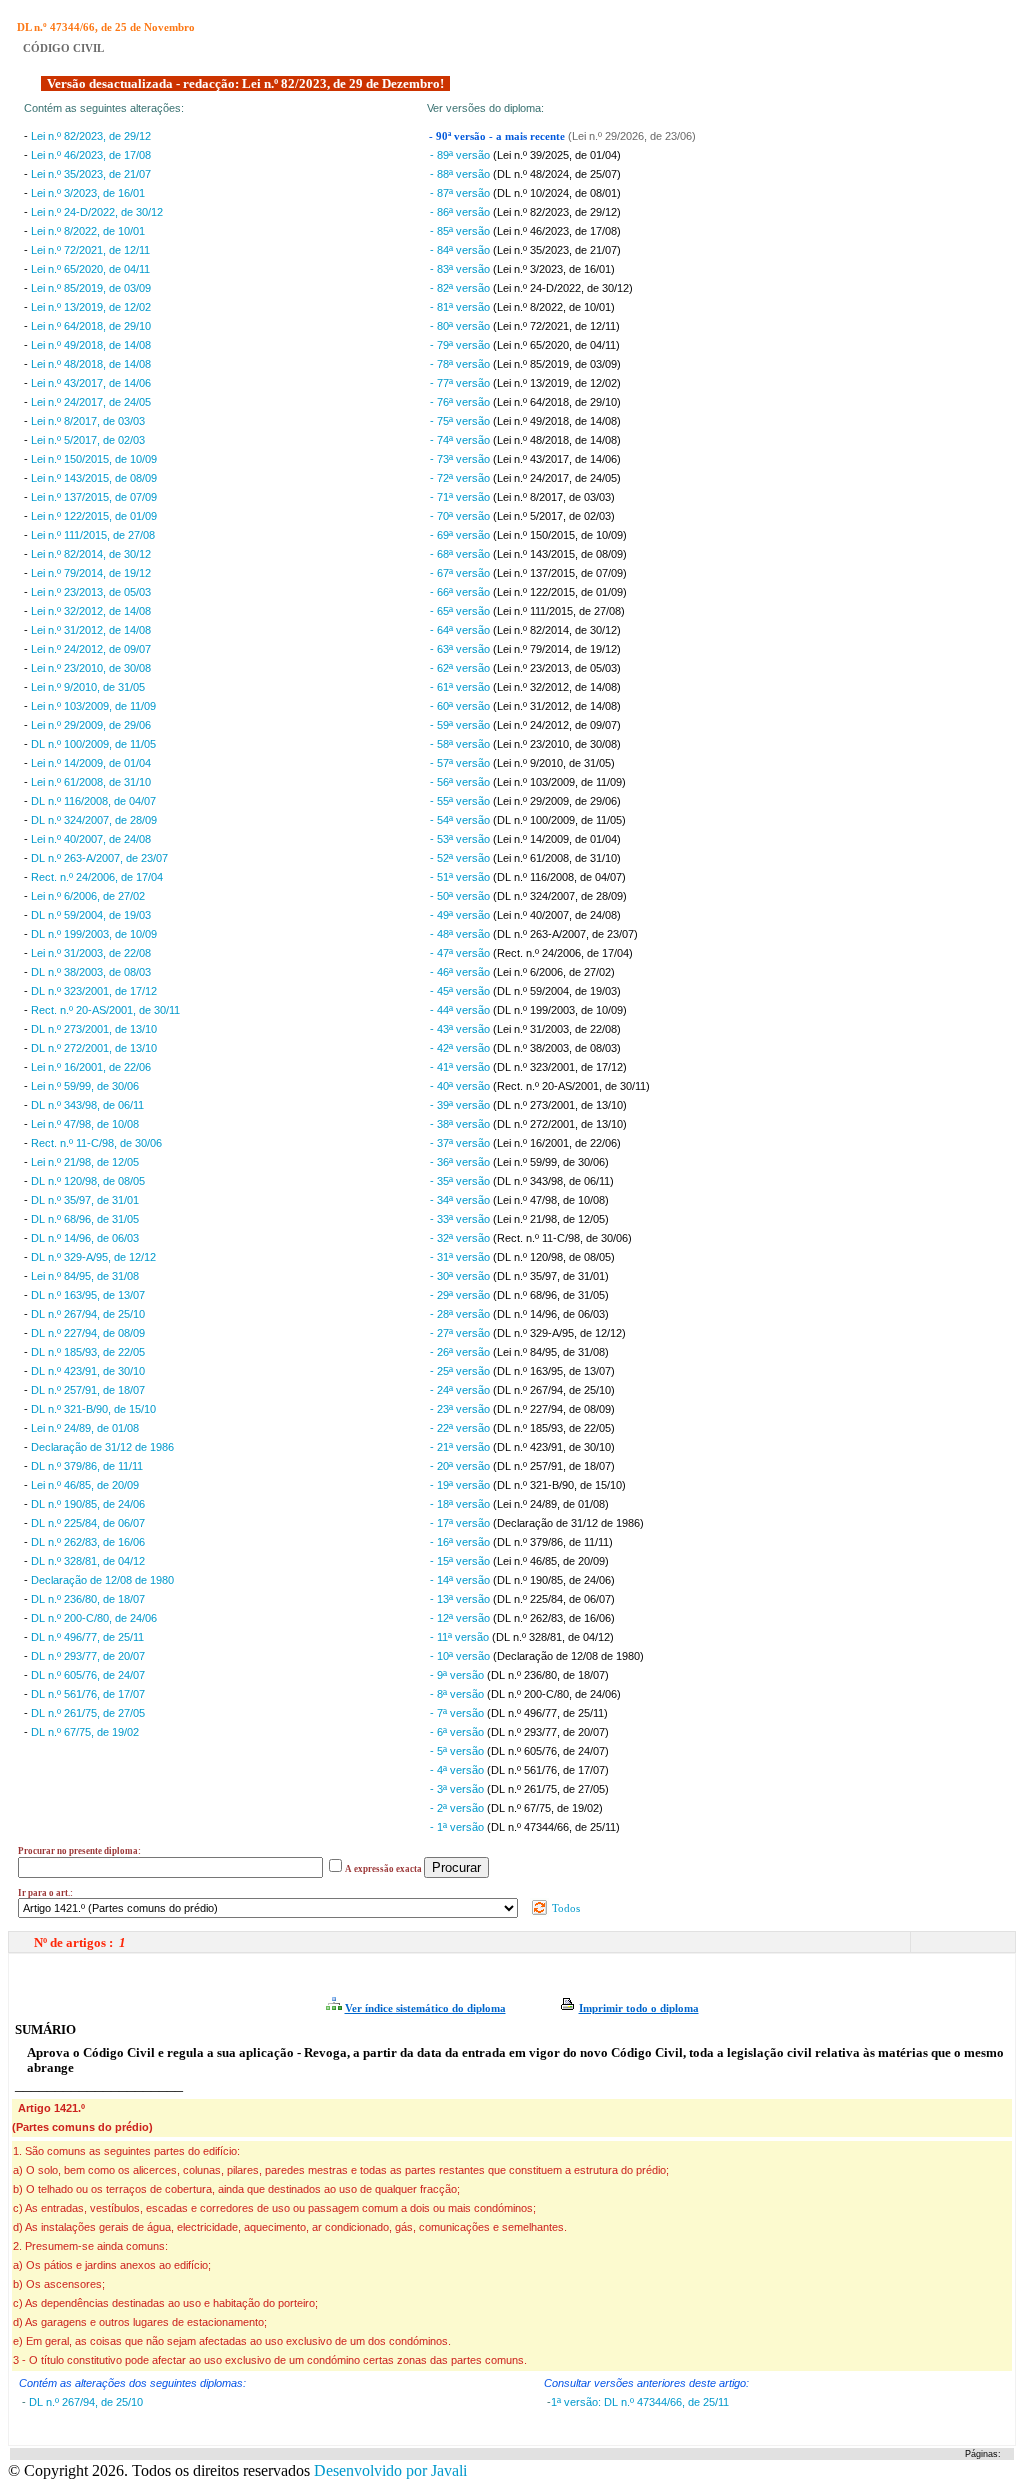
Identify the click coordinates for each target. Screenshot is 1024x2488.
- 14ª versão (461, 1580)
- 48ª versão (461, 934)
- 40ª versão (461, 1086)
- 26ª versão (461, 1352)
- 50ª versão (461, 896)
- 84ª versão (461, 250)
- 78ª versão (461, 364)
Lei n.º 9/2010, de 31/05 (88, 687)
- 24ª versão (461, 1390)
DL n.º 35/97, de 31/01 (85, 1200)
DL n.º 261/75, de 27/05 (88, 1713)
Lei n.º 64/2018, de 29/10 (91, 326)
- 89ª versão (461, 155)
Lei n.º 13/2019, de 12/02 (91, 307)
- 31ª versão (461, 1257)
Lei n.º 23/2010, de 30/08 (91, 668)
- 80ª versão (461, 326)
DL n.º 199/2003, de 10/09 (94, 934)
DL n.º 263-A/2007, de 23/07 (99, 858)
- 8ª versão (458, 1694)
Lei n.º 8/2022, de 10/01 (88, 231)
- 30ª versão (461, 1276)
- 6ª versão (458, 1732)
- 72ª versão (461, 478)
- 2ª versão (458, 1808)
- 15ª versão (461, 1561)
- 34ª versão (461, 1200)
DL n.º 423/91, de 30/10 (88, 1371)
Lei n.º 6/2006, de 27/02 (88, 896)
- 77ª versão (461, 383)
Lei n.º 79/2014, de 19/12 (91, 573)
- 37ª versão (461, 1143)
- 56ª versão (461, 782)
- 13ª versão (461, 1599)
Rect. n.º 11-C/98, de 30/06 (96, 1143)
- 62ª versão (461, 668)
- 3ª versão (458, 1789)
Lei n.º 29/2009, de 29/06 (91, 725)
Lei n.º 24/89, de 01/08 (85, 1428)
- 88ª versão (461, 174)
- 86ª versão (461, 212)
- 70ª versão (461, 516)
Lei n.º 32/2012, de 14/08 (91, 611)
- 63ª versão (461, 649)
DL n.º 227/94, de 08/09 (88, 1333)
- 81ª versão (461, 307)
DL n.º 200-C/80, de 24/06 (94, 1618)
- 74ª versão (461, 440)
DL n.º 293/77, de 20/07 (88, 1656)
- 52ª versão (461, 858)
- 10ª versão (461, 1656)
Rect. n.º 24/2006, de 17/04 (97, 877)
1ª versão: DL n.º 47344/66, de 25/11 (640, 2402)
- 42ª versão (461, 1048)
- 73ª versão (461, 459)
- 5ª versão (458, 1751)
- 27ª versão (461, 1333)
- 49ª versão (461, 915)
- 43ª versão (461, 1029)
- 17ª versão (461, 1523)
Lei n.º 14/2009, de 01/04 (91, 763)
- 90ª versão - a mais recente (498, 136)
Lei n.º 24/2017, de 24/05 (91, 402)
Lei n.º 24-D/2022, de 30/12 (97, 212)
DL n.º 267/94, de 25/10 (88, 1314)
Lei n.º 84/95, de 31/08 (85, 1276)
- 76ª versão (461, 402)
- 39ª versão (461, 1105)
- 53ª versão (461, 839)
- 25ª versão (461, 1371)
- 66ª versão (461, 592)
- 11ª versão (461, 1637)
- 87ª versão (461, 193)
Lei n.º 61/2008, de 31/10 (91, 782)
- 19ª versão (461, 1485)
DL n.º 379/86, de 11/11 (87, 1466)
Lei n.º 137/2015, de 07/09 (94, 497)
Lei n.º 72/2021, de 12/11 (90, 250)
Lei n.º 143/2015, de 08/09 (94, 478)
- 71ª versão (461, 497)
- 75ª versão (461, 421)
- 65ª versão (461, 611)
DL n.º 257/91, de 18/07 (88, 1390)
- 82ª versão (461, 288)
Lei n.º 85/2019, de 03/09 (91, 288)
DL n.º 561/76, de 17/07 (88, 1694)
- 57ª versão (461, 763)
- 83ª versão (461, 269)
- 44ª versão (461, 1010)
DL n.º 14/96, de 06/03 (85, 1238)
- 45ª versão (461, 991)
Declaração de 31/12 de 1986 (102, 1447)
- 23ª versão (461, 1409)
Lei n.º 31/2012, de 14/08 (91, 630)
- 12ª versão (461, 1618)
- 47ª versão (461, 953)
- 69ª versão (461, 535)
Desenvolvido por (390, 2470)
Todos (564, 1908)
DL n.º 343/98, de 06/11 (87, 1105)
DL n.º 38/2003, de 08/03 (91, 972)
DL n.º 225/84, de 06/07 (88, 1523)
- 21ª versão (461, 1447)
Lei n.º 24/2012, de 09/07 (91, 649)
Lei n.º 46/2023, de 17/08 (91, 155)
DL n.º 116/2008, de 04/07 (93, 801)
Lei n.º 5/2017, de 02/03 (88, 440)
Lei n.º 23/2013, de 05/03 (91, 592)
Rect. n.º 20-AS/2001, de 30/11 (105, 1010)
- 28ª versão (461, 1314)
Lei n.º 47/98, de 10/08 (85, 1124)
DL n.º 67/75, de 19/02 (85, 1732)
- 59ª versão (461, 725)
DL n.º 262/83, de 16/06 (88, 1542)
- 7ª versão (458, 1713)
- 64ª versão (461, 630)
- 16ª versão (461, 1542)
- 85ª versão (461, 231)
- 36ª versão (461, 1162)
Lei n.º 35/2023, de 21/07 (91, 174)
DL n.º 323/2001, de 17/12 (94, 991)
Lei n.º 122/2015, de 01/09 (94, 516)
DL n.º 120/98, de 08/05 (88, 1181)
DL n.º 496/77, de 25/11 (87, 1637)
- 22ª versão (461, 1428)
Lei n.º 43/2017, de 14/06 (91, 383)
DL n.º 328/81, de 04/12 (88, 1561)
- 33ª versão (461, 1219)
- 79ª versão (461, 345)
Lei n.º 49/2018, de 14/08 (91, 345)
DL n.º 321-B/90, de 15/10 (93, 1409)
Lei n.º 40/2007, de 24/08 (91, 839)
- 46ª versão (461, 972)
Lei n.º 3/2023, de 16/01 (88, 193)
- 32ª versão (461, 1238)
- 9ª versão (458, 1675)
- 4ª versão (458, 1770)
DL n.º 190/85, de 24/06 (88, 1504)
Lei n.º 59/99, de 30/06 (85, 1086)
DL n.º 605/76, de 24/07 (88, 1675)
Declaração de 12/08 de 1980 (102, 1580)
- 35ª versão (461, 1181)
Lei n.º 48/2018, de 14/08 (91, 364)
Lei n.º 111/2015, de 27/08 (93, 535)
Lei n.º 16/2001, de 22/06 (91, 1067)
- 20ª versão (461, 1466)
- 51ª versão (461, 877)
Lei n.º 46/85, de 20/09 (85, 1485)
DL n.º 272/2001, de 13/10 (94, 1048)
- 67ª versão (461, 573)
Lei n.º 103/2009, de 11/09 (93, 706)
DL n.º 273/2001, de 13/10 (94, 1029)
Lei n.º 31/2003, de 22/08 (91, 953)
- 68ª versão (461, 554)
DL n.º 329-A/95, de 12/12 (93, 1257)
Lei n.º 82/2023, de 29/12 (91, 136)
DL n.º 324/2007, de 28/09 (94, 820)
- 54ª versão (461, 820)
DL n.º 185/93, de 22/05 (88, 1352)
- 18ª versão (461, 1504)
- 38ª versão (461, 1124)
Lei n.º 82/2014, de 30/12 (91, 554)
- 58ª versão (461, 744)
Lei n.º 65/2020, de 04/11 (90, 269)
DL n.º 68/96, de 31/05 (85, 1219)
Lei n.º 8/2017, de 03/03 (88, 421)
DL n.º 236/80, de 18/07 (88, 1599)
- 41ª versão (461, 1067)
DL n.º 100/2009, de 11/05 (93, 744)
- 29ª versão (461, 1295)
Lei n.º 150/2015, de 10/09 (94, 459)
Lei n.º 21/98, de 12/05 (85, 1162)
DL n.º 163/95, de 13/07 (88, 1295)
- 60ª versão (461, 706)
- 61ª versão (461, 687)
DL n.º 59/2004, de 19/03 (91, 915)
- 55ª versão (461, 801)
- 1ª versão (458, 1827)
